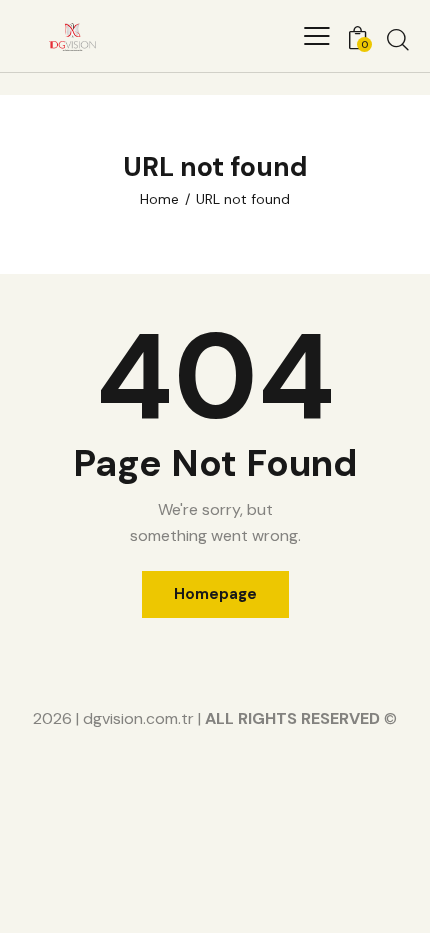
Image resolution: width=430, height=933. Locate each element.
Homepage (215, 594)
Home (159, 199)
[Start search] (398, 39)
